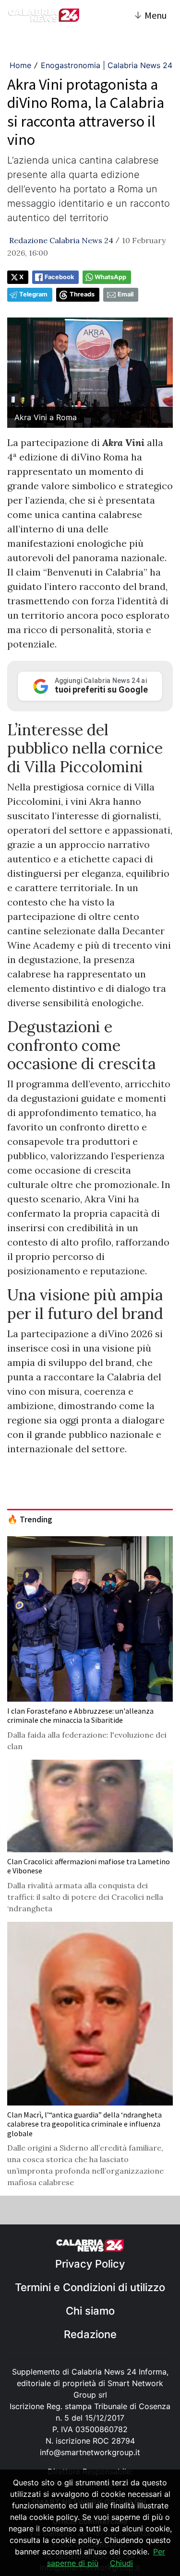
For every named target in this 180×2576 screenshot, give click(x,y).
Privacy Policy (90, 2264)
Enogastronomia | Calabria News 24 (107, 65)
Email (126, 294)
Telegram (33, 294)
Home (20, 65)
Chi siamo (90, 2311)
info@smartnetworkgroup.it (90, 2452)
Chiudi (121, 2563)
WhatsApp (110, 277)
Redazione (90, 2334)
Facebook (59, 277)
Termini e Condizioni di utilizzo (90, 2287)
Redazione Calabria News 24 (61, 240)
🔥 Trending (30, 1519)
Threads (82, 294)
